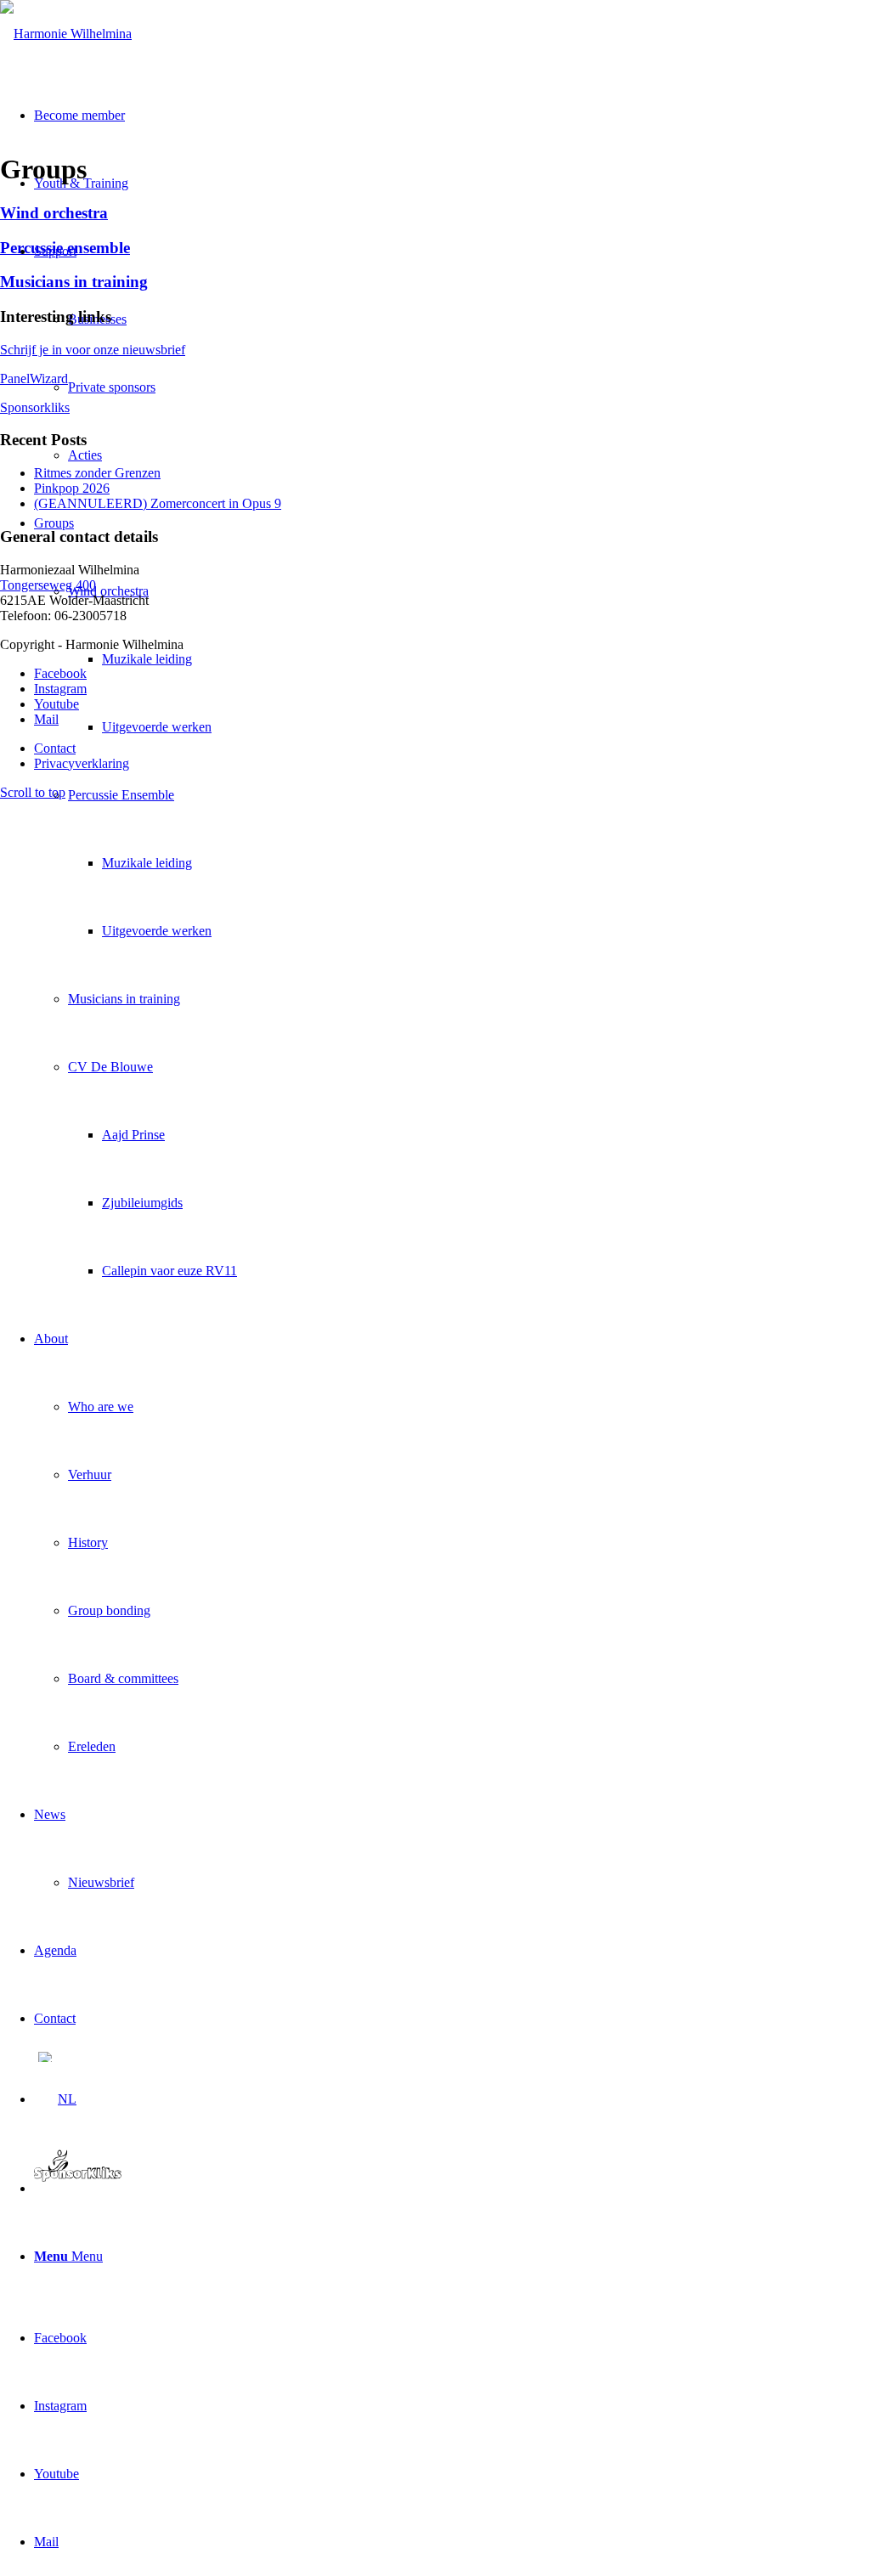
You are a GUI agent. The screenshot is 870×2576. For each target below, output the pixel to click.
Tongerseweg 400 (48, 585)
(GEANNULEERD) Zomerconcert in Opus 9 (158, 503)
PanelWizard (34, 378)
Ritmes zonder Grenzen (97, 473)
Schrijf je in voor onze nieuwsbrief (93, 350)
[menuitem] (452, 897)
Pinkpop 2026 (72, 488)
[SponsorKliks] (78, 2188)
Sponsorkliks (35, 407)
